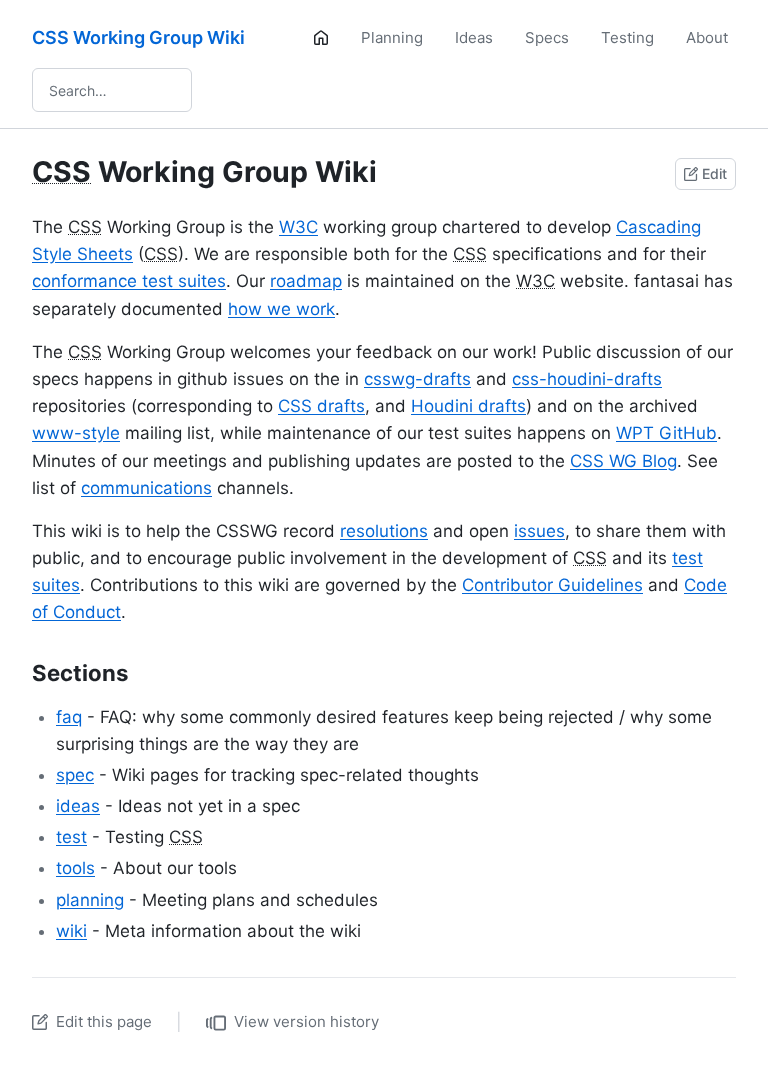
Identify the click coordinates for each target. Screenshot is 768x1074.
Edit (714, 173)
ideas (78, 806)
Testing (627, 37)
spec (75, 775)
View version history (306, 1021)
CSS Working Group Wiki (138, 37)
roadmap (306, 281)
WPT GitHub (666, 433)
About (707, 37)
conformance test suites (129, 281)
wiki (71, 931)
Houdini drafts (468, 406)
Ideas (474, 37)
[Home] (321, 38)
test (71, 837)
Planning (392, 37)
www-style (76, 433)
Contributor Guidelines (552, 585)
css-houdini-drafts (587, 379)
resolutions (384, 531)
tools (75, 868)
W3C (298, 227)
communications (146, 488)
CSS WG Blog (623, 461)
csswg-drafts (417, 379)
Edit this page (104, 1021)
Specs (547, 37)
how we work (281, 309)
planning (90, 900)
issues (539, 531)
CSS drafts (321, 406)
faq (69, 717)
